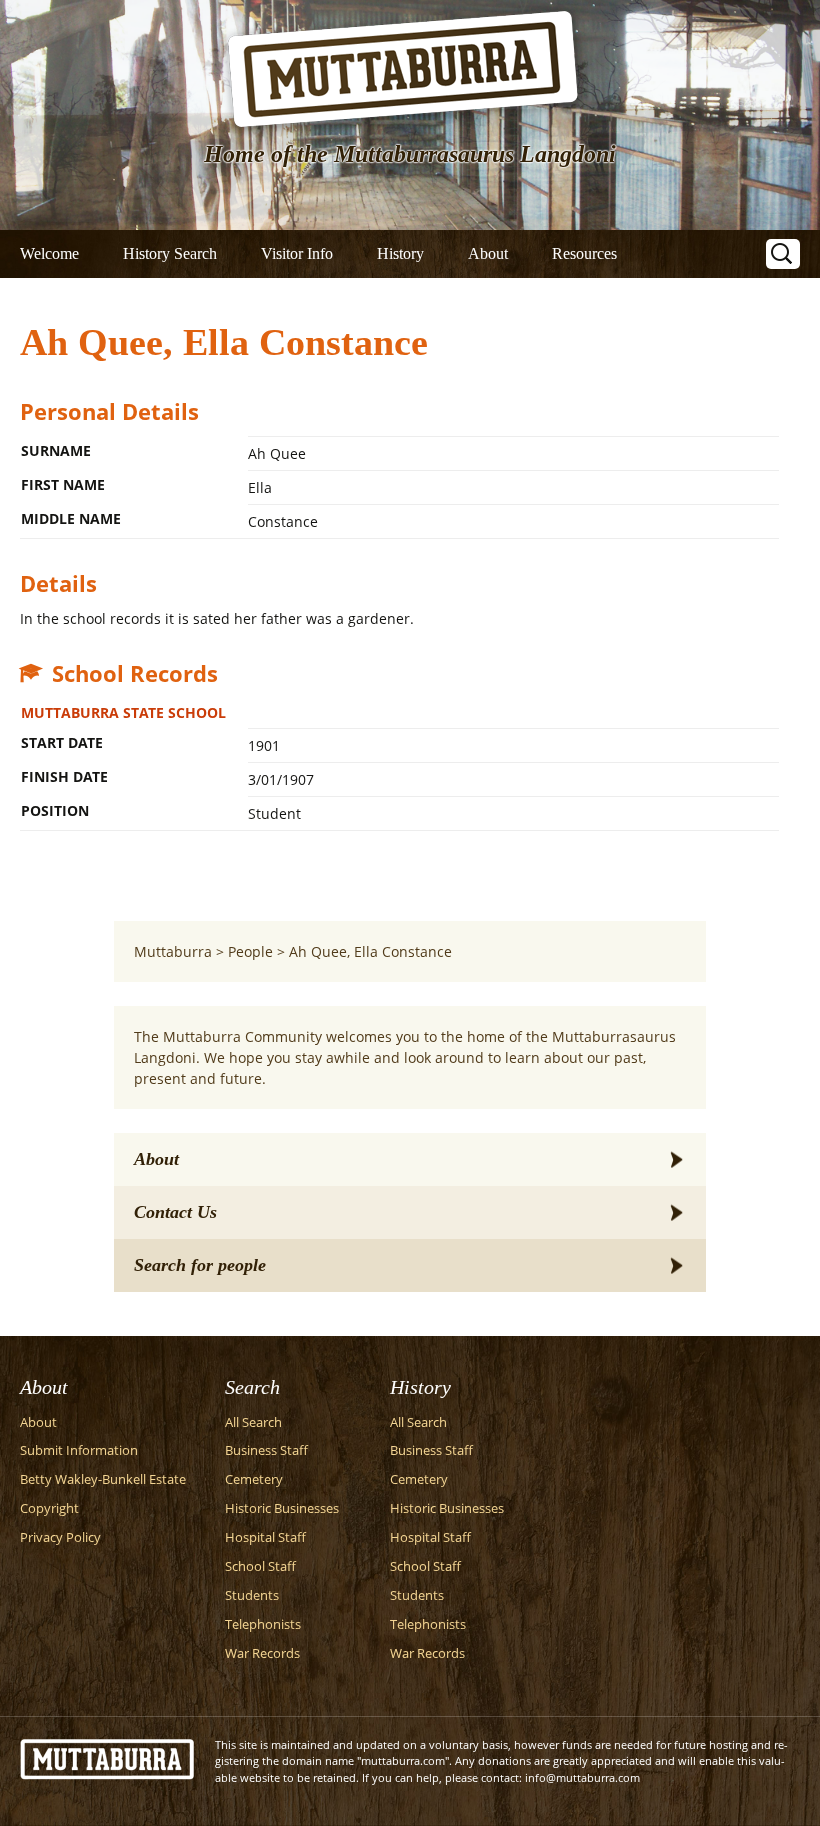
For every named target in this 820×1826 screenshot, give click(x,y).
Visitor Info (297, 253)
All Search (253, 1422)
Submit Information (79, 1450)
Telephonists (263, 1624)
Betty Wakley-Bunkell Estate (103, 1479)
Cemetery (254, 1479)
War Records (262, 1653)
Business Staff (266, 1450)
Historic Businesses (282, 1508)
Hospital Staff (265, 1537)
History (400, 253)
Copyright (49, 1508)
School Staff (260, 1566)
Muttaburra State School (123, 712)
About (488, 253)
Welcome (49, 253)
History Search (170, 253)
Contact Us (175, 1212)
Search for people (200, 1265)
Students (252, 1595)
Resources (584, 253)
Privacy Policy (60, 1537)
